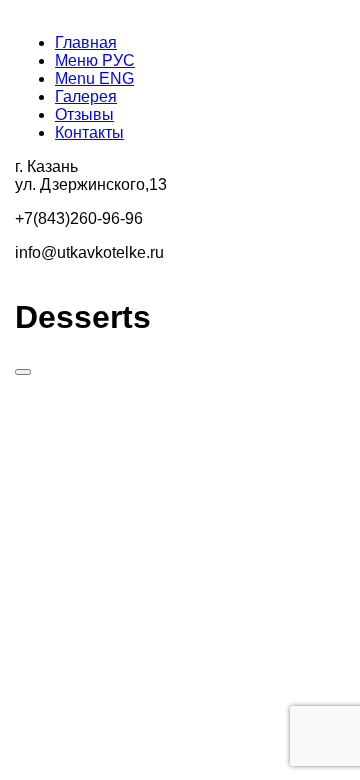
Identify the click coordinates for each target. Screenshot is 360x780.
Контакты (89, 132)
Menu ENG (94, 78)
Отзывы (84, 114)
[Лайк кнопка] (23, 372)
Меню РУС (95, 60)
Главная (86, 42)
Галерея (86, 96)
